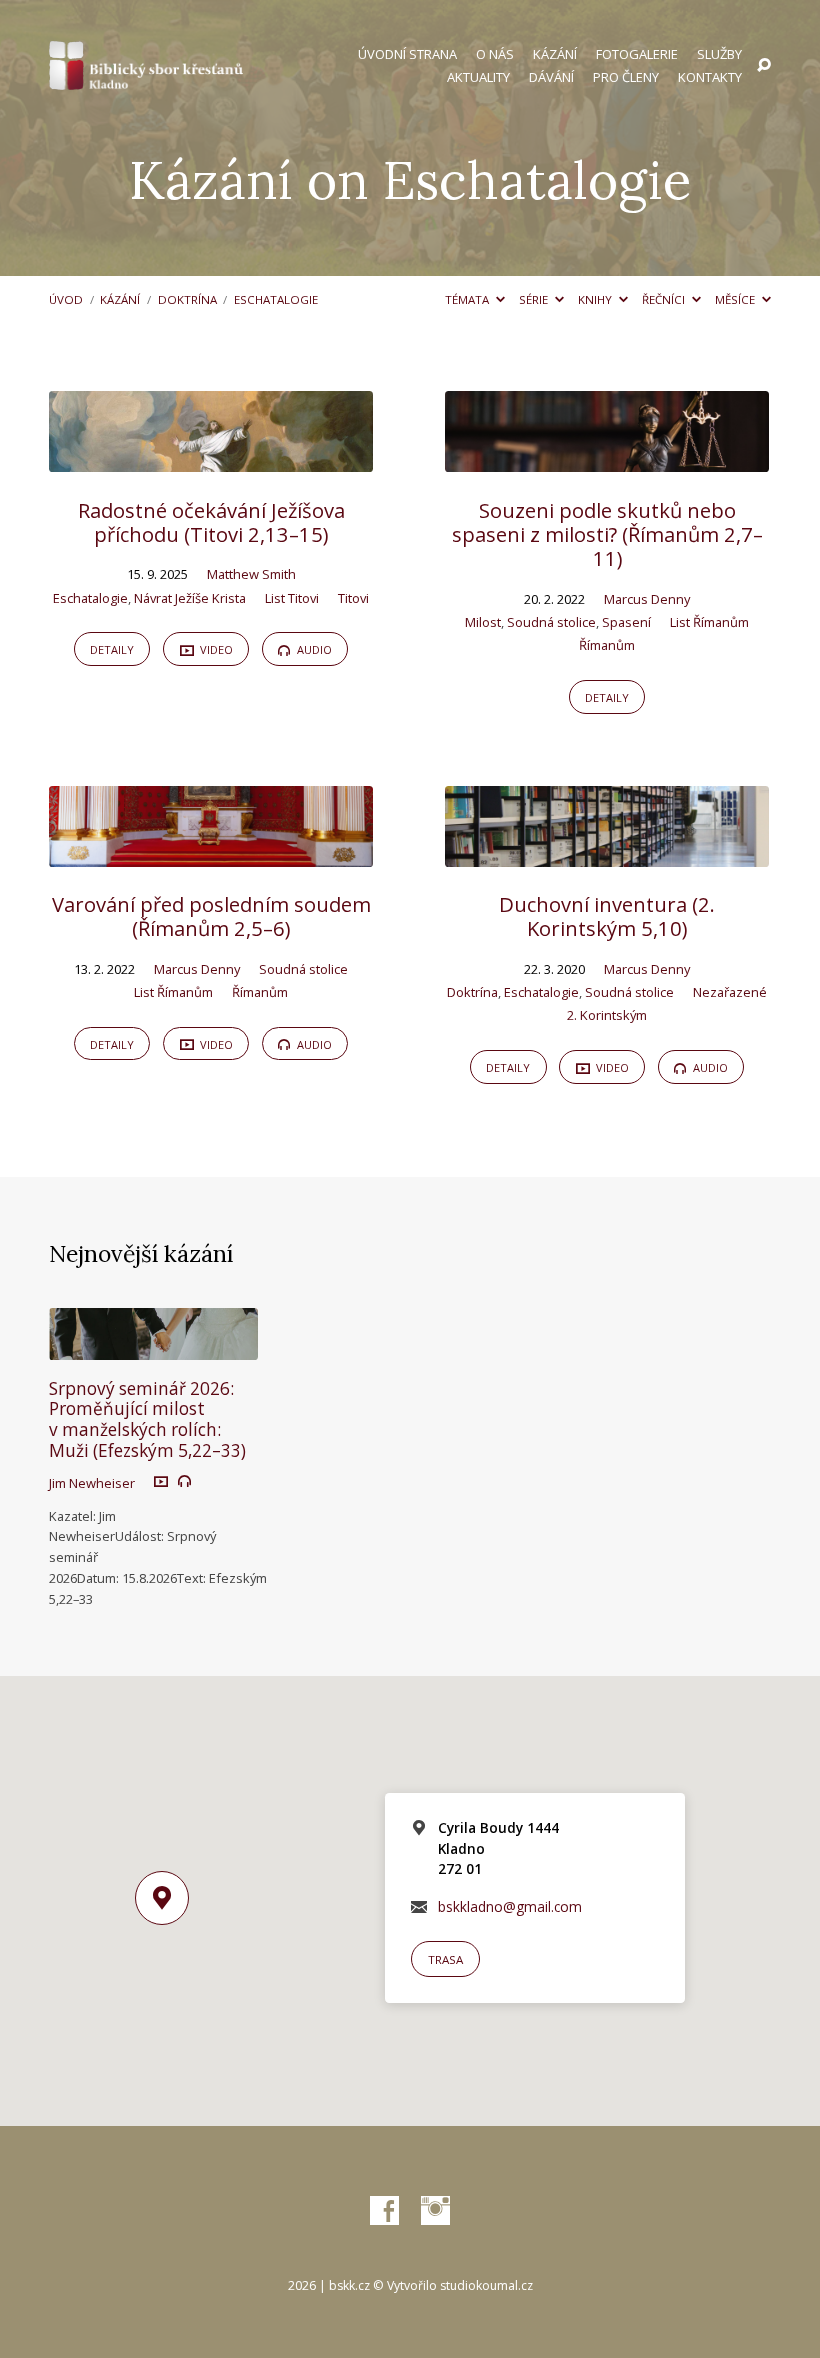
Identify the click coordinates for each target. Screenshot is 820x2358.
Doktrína (187, 299)
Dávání (551, 77)
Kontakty (710, 77)
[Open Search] (764, 66)
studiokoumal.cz (486, 2285)
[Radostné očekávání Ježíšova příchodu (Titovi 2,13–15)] (211, 458)
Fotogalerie (637, 54)
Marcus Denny (647, 599)
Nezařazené (730, 992)
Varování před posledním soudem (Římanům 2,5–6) (211, 916)
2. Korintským (607, 1015)
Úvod (66, 299)
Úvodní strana (407, 54)
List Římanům (709, 622)
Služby (719, 54)
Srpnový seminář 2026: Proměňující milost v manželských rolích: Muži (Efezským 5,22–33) (147, 1419)
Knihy (596, 299)
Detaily (112, 649)
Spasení (626, 622)
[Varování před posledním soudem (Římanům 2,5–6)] (211, 853)
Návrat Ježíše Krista (190, 598)
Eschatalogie (276, 299)
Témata (468, 299)
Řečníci (665, 299)
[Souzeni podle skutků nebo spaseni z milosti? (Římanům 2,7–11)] (607, 458)
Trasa (445, 1959)
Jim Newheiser (92, 1483)
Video (215, 649)
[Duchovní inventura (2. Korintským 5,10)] (607, 853)
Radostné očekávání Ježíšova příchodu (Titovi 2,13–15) (211, 522)
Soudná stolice (551, 622)
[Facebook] (384, 2211)
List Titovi (292, 598)
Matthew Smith (251, 574)
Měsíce (736, 299)
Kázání (555, 54)
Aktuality (478, 77)
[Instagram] (435, 2211)
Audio (313, 649)
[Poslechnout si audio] (184, 1481)
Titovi (353, 598)
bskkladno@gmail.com (510, 1906)
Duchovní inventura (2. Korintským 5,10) (607, 916)
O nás (495, 54)
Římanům (607, 645)
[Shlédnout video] (161, 1481)
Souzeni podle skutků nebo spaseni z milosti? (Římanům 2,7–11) (607, 534)
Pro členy (626, 77)
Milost (483, 622)
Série (535, 299)
